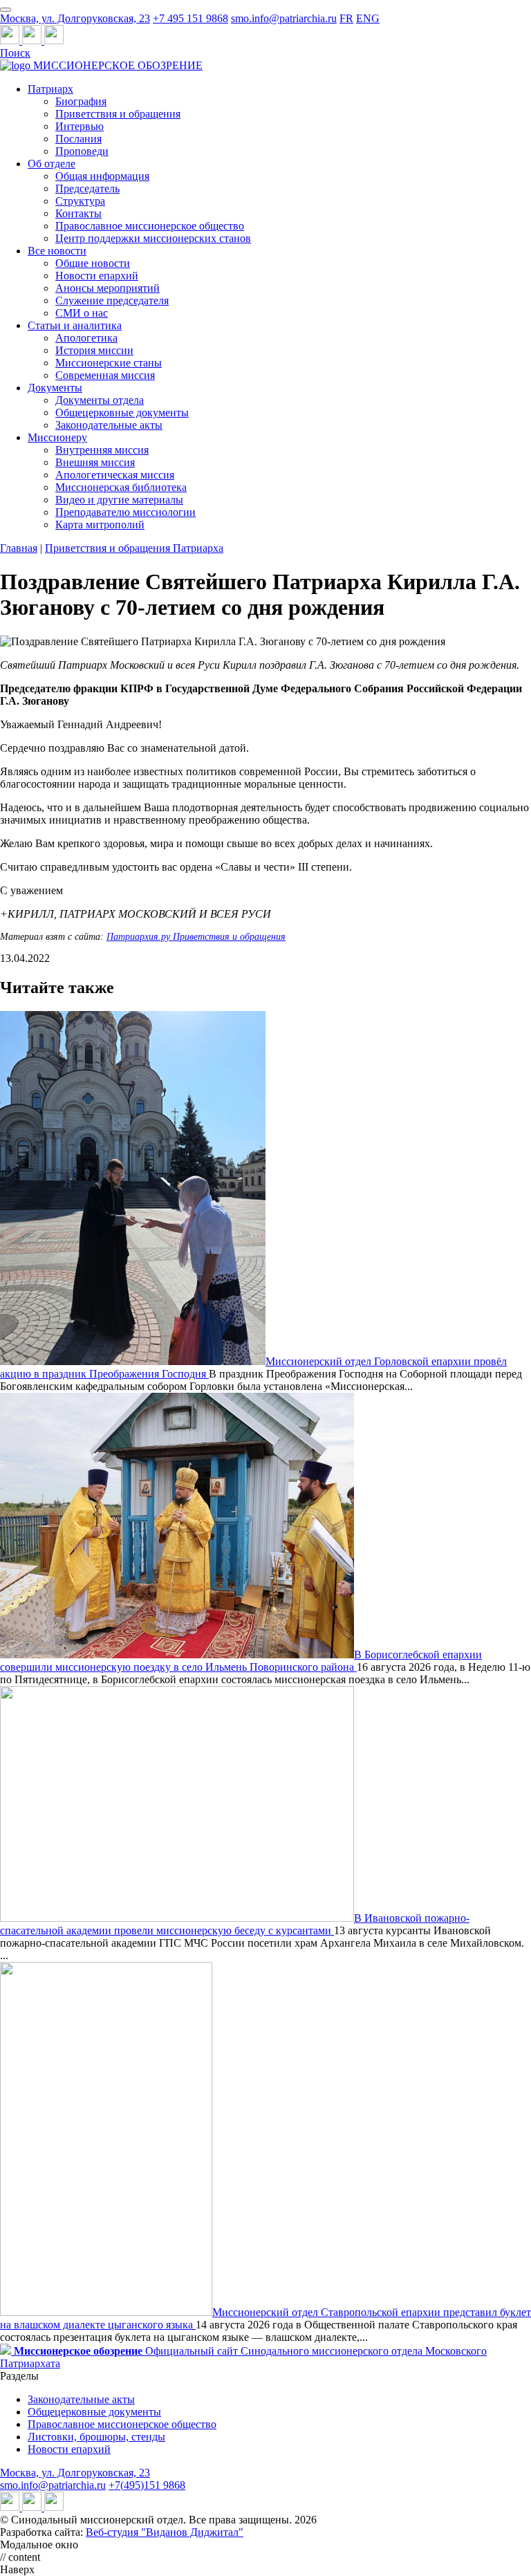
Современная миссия (105, 375)
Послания (78, 139)
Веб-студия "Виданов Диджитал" (165, 2532)
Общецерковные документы (122, 413)
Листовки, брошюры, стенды (96, 2437)
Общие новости (93, 263)
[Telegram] (11, 40)
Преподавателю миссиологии (125, 512)
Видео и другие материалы (119, 500)
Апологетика (86, 338)
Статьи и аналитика (75, 325)
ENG (368, 18)
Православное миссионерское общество (150, 226)
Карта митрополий (100, 525)
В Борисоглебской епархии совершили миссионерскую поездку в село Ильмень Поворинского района (241, 1661)
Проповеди (82, 151)
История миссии (94, 350)
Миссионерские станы (109, 363)
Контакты (78, 213)
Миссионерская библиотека (121, 487)
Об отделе (52, 164)
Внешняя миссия (95, 462)
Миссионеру (57, 437)
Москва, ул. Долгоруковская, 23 (75, 18)
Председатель (87, 188)
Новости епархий (97, 276)
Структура (80, 201)
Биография (81, 101)
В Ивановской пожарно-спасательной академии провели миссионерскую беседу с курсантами (235, 1924)
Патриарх (50, 89)
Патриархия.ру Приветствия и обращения (196, 937)
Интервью (80, 126)
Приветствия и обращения (118, 114)
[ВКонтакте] (33, 40)
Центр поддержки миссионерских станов (153, 238)
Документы (55, 388)
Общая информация (102, 176)
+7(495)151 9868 (147, 2485)
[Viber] (54, 40)
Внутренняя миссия (102, 450)
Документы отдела (100, 400)
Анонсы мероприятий (108, 288)
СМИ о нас (82, 313)
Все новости (57, 251)
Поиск (15, 53)
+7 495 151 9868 (190, 18)
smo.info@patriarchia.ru (284, 18)
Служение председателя (112, 300)
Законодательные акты (109, 425)
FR (346, 18)
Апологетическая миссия (115, 475)
